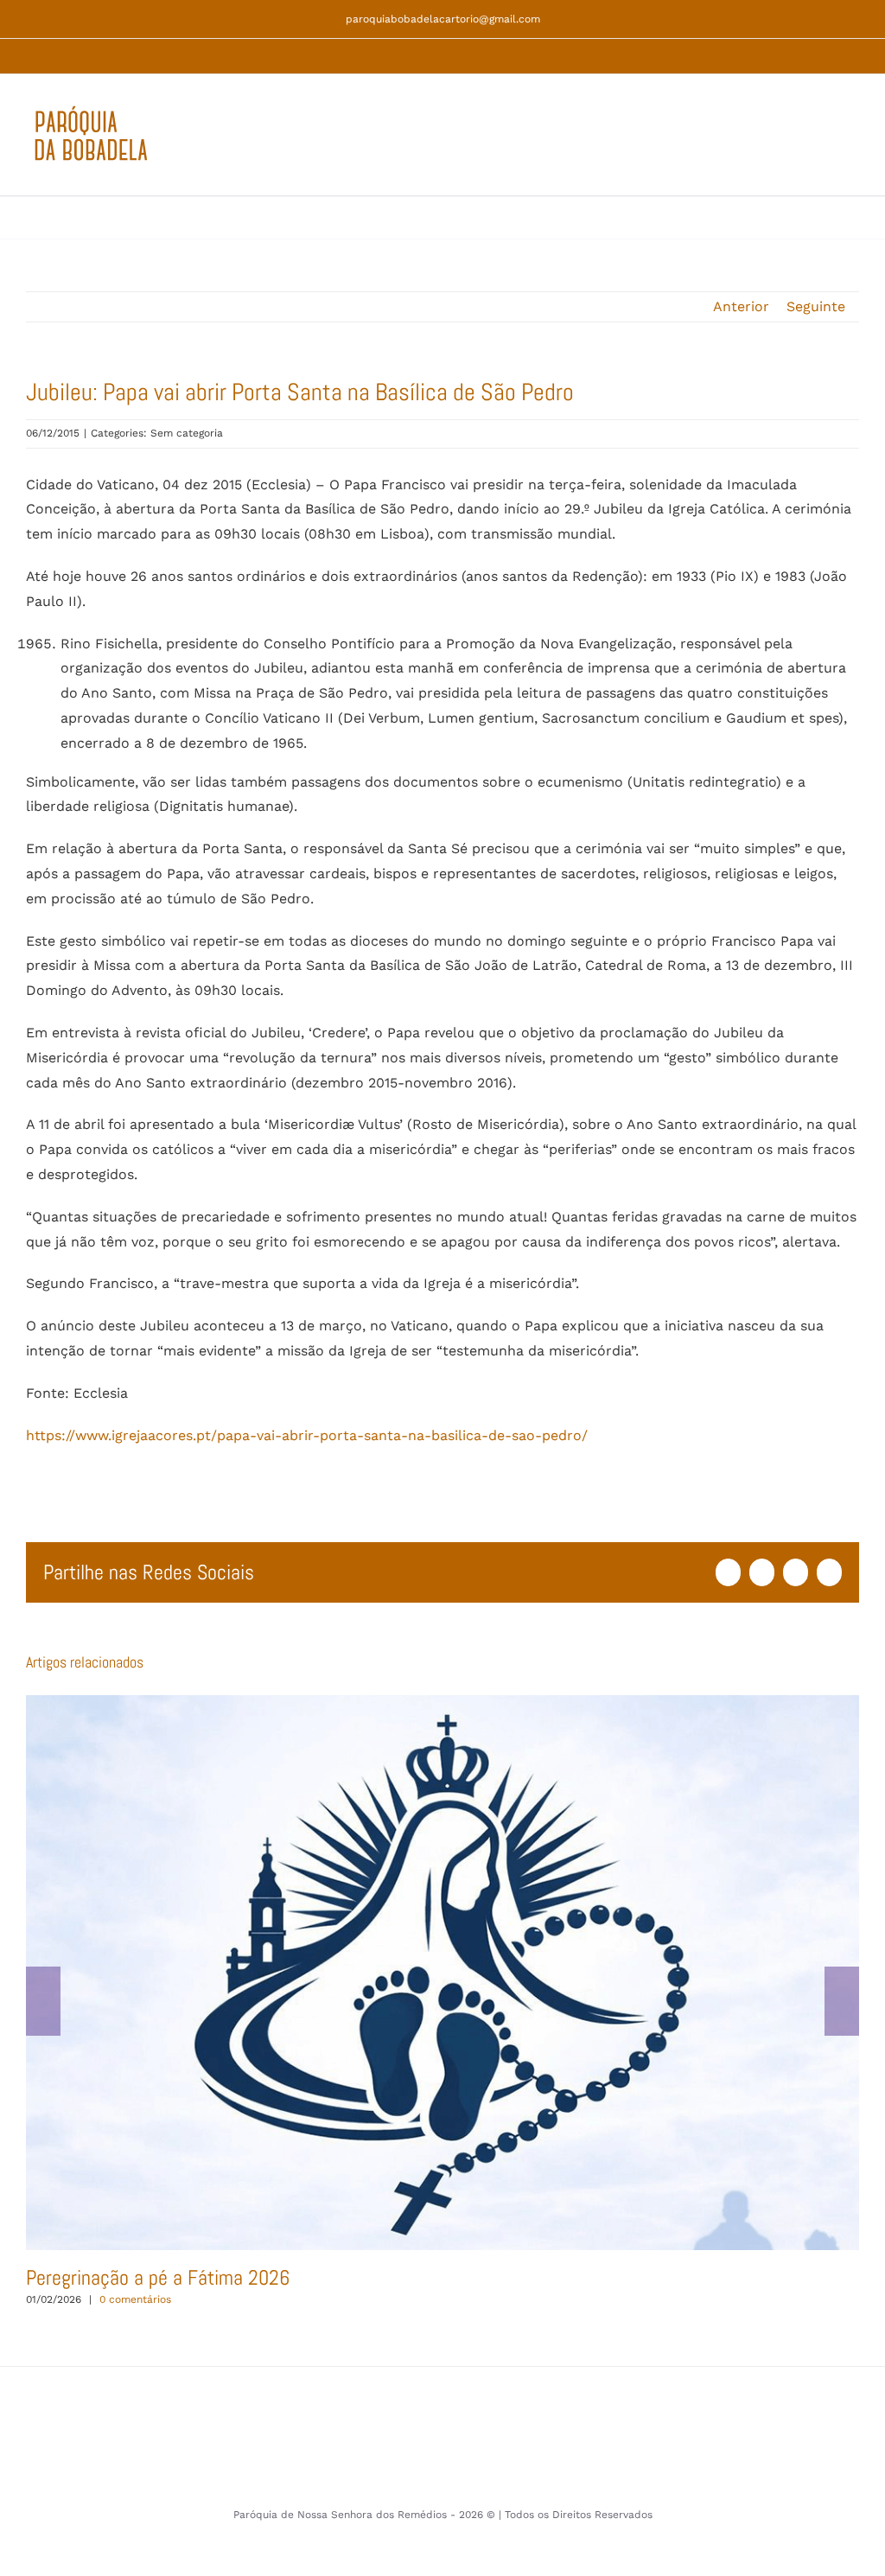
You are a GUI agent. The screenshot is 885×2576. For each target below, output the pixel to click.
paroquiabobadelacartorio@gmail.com (443, 19)
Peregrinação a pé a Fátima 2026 (442, 1972)
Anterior (741, 306)
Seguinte (816, 306)
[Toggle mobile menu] (852, 144)
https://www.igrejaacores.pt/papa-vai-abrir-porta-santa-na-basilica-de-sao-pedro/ (307, 1435)
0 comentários (135, 2299)
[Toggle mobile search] (821, 144)
